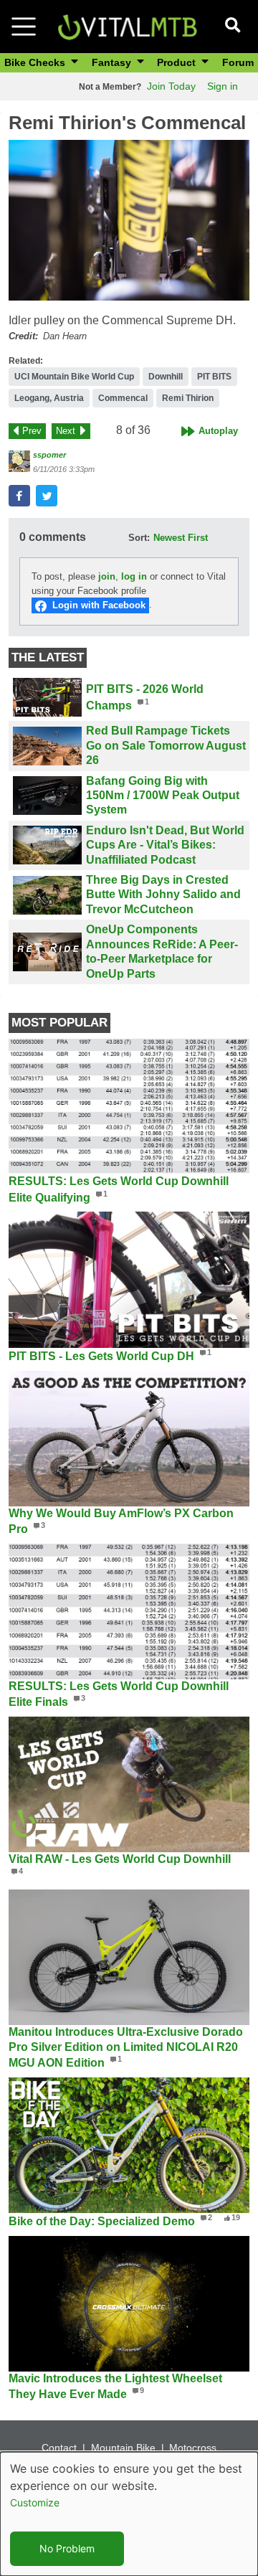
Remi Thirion (188, 398)
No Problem (67, 2548)
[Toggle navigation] (24, 27)
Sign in (223, 86)
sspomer (49, 455)
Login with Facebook (99, 605)
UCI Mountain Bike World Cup (74, 377)
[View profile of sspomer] (19, 461)
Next (66, 431)
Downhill (166, 377)
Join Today (171, 86)
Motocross (193, 2448)
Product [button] (178, 62)
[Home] (127, 25)
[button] (129, 220)
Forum (238, 62)
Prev (32, 431)
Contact (59, 2448)
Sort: (139, 538)
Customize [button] (35, 2502)
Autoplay (218, 431)
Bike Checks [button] (36, 62)
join (107, 576)
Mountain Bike (123, 2448)
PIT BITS (214, 377)
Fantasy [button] (113, 62)
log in (134, 576)
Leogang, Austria (49, 398)
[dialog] (129, 2514)
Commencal (123, 398)
